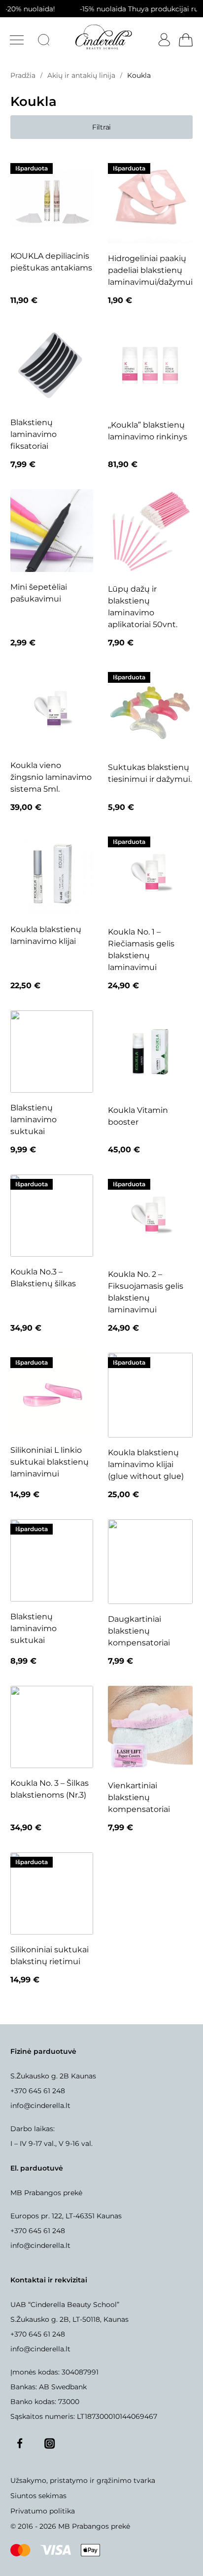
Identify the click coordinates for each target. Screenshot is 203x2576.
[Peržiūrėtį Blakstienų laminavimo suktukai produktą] (51, 1052)
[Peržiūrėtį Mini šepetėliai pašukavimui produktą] (51, 530)
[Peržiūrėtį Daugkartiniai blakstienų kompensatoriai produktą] (150, 1562)
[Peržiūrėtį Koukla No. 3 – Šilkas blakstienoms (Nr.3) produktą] (51, 1727)
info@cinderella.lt (40, 2106)
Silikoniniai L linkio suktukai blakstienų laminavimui (50, 1462)
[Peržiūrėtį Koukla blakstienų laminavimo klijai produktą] (51, 873)
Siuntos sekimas (38, 2496)
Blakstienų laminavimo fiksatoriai (34, 434)
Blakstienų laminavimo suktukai (34, 1120)
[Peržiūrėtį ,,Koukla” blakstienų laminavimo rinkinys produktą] (150, 368)
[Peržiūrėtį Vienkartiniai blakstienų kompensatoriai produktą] (150, 1728)
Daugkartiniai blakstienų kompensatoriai (139, 1631)
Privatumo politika (43, 2511)
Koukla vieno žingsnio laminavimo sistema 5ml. (51, 777)
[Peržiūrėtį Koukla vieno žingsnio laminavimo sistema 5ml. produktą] (51, 709)
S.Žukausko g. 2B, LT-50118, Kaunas (69, 2319)
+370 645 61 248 (38, 2091)
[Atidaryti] (17, 40)
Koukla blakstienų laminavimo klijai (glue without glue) (146, 1464)
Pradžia (23, 75)
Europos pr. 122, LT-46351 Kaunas (66, 2216)
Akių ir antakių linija (81, 75)
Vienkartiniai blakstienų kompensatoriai (139, 1797)
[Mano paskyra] (162, 40)
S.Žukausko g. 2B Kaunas (53, 2076)
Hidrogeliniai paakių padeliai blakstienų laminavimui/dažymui (150, 270)
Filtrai (101, 127)
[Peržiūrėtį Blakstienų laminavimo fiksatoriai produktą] (51, 366)
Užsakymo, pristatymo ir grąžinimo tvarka (83, 2480)
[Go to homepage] (103, 37)
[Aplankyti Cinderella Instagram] (50, 2443)
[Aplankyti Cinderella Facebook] (20, 2443)
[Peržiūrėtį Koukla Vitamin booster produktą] (150, 1053)
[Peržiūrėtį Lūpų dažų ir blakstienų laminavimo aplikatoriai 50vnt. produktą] (150, 532)
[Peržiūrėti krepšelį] (185, 40)
